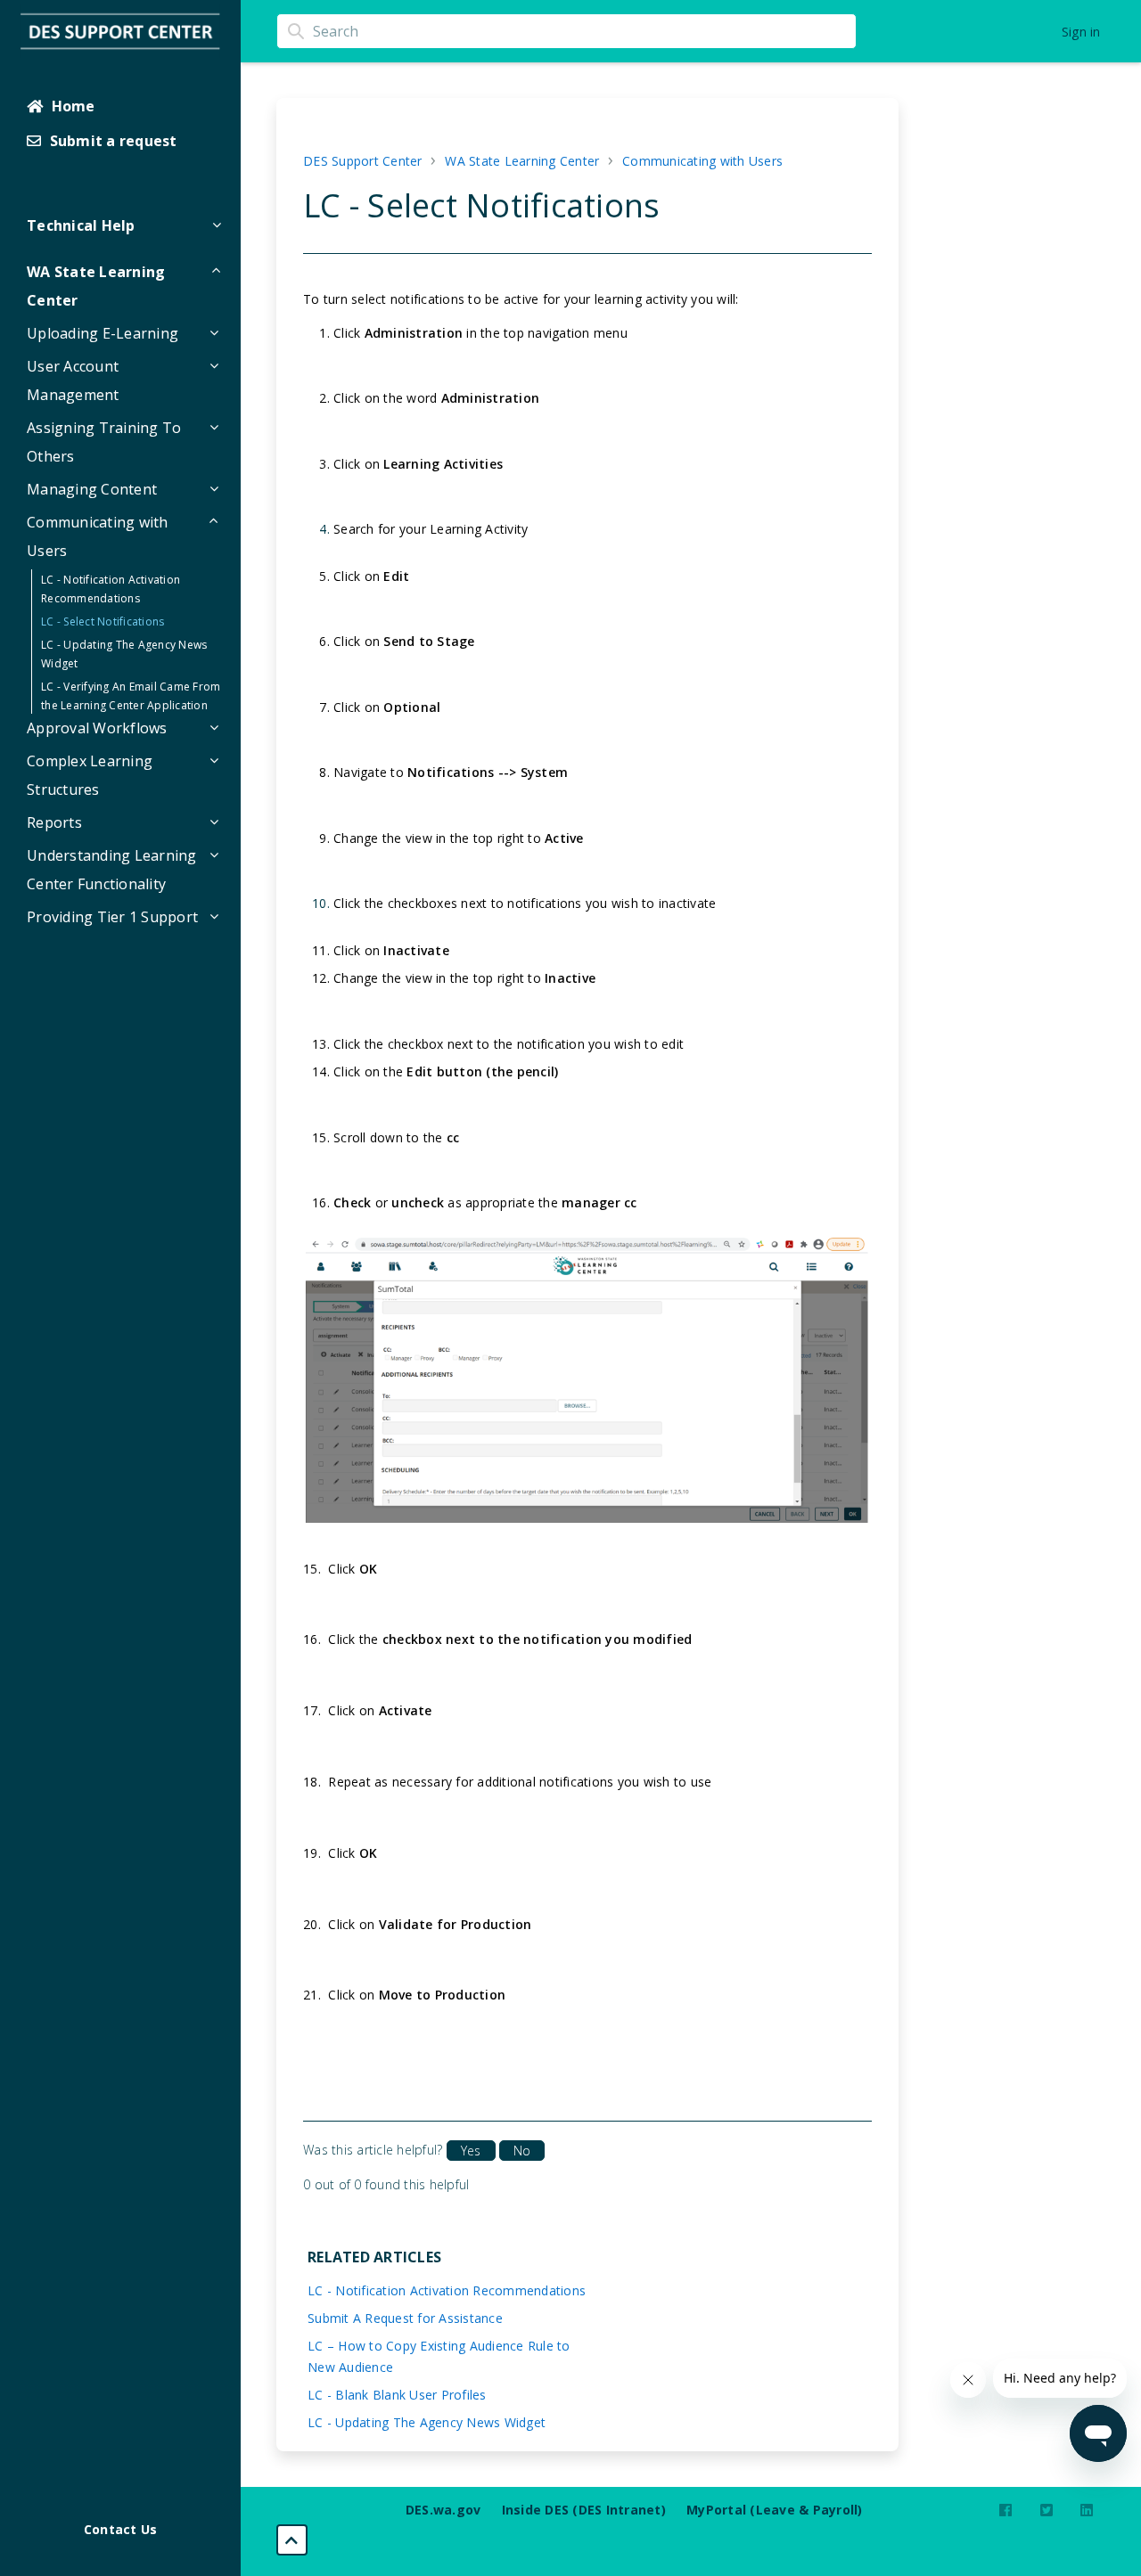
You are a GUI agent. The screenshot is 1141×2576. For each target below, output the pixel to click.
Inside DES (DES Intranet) (584, 2510)
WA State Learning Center (522, 161)
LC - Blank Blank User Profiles (397, 2395)
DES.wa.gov (443, 2510)
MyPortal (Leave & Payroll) (775, 2510)
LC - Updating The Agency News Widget (427, 2422)
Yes (471, 2151)
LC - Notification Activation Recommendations (447, 2290)
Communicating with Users (702, 161)
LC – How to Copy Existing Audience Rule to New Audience (439, 2356)
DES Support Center (363, 161)
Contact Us (121, 2529)
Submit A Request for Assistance (405, 2318)
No (522, 2151)
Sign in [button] (1081, 32)
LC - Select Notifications (103, 622)
